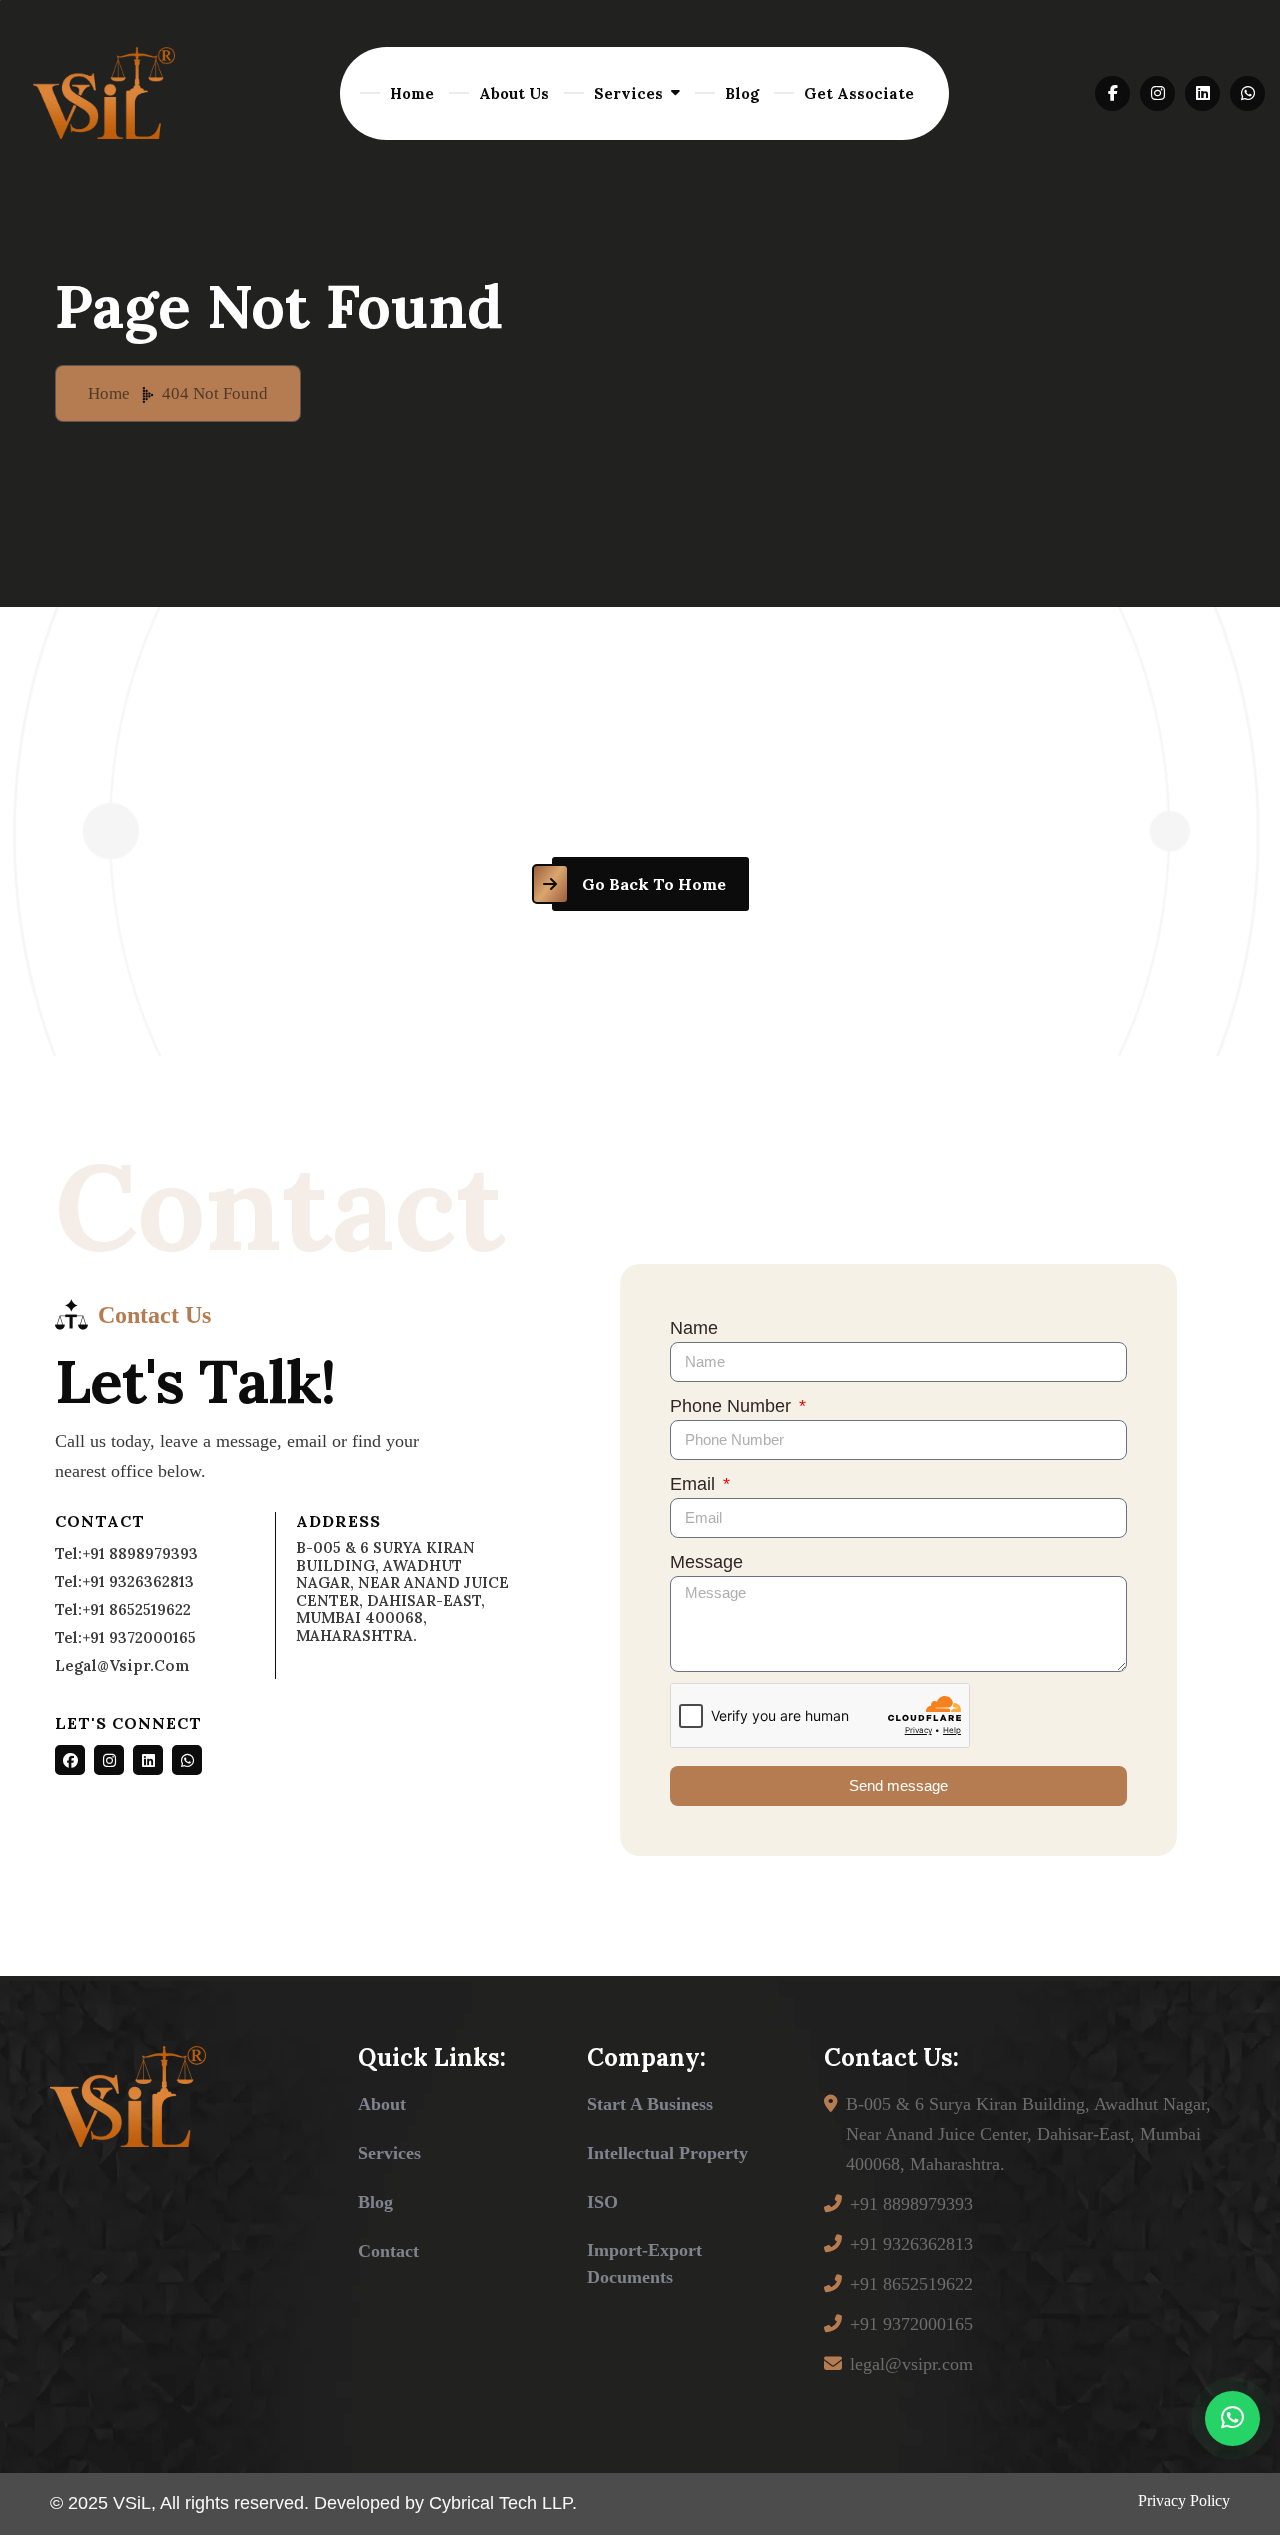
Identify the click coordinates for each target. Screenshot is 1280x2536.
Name (694, 1328)
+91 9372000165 (911, 2324)
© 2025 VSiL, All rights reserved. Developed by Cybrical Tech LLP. (313, 2503)
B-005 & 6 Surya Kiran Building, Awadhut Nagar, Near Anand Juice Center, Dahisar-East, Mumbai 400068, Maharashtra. (1028, 2134)
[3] (104, 93)
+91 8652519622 (911, 2284)
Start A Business (650, 2104)
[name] (1112, 93)
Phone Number (733, 1406)
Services (628, 93)
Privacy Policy (1184, 2500)
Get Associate (859, 93)
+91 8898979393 (911, 2204)
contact (388, 2251)
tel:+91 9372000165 (125, 1637)
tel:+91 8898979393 (126, 1553)
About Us (514, 93)
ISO (602, 2202)
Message (706, 1562)
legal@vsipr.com (122, 1665)
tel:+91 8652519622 (123, 1609)
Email (695, 1484)
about (382, 2104)
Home (412, 93)
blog (375, 2202)
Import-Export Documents (644, 2263)
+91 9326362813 (911, 2244)
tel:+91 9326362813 (124, 1581)
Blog (742, 93)
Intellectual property (667, 2153)
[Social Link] (70, 1760)
